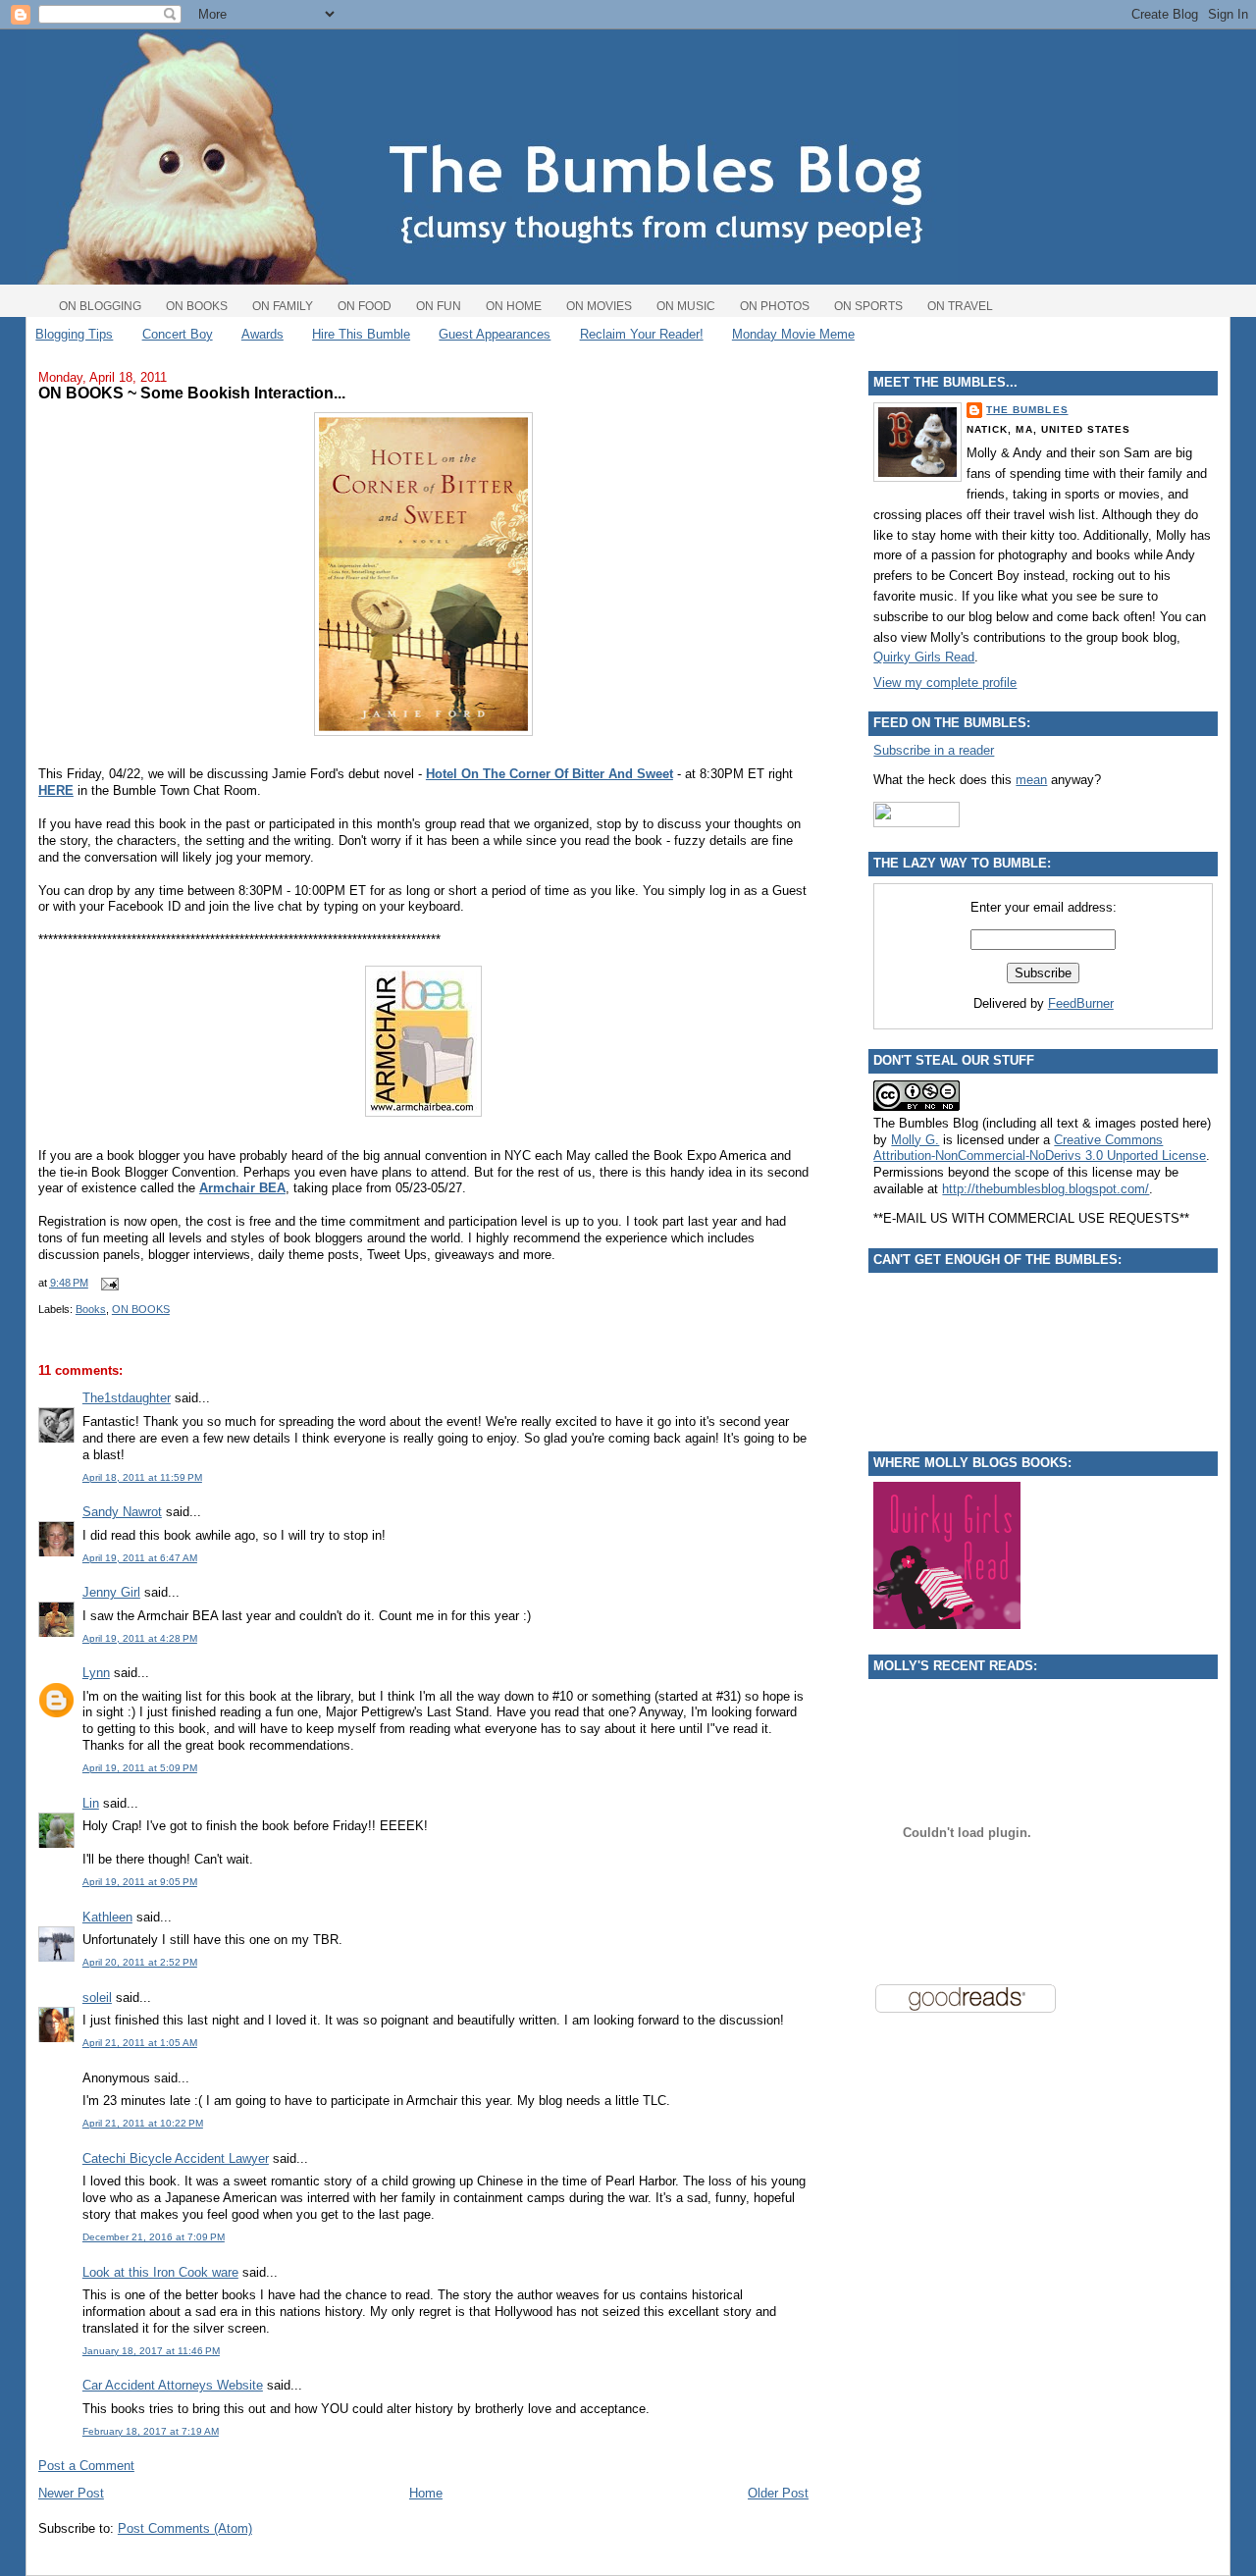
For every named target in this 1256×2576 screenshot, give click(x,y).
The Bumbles (1027, 410)
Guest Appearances (495, 334)
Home (426, 2493)
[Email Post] (107, 1283)
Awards (262, 334)
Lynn (96, 1673)
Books (91, 1309)
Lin (91, 1803)
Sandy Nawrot (122, 1512)
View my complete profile (945, 683)
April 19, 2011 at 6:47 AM (140, 1558)
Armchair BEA (242, 1188)
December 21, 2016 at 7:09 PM (154, 2237)
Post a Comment (86, 2466)
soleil (97, 1998)
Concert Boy (178, 334)
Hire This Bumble (361, 334)
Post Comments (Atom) (185, 2528)
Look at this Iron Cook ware (160, 2272)
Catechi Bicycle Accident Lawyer (176, 2158)
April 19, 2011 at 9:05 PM (140, 1882)
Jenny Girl (111, 1592)
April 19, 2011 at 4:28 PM (140, 1638)
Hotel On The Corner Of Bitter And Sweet (549, 774)
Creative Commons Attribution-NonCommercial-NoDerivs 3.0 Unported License (1040, 1148)
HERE (56, 790)
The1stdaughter (127, 1398)
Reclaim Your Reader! (642, 334)
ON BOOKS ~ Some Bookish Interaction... (192, 393)
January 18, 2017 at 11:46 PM (151, 2351)
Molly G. (915, 1140)
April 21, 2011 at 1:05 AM (140, 2043)
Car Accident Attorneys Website (173, 2385)
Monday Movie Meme (793, 334)
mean (1031, 780)
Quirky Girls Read (924, 657)
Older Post (778, 2493)
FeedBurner (1081, 1003)
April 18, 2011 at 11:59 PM (142, 1477)
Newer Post (71, 2493)
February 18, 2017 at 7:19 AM (151, 2431)
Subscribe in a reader (934, 750)
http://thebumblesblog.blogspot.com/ (1046, 1189)
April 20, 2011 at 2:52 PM (140, 1962)
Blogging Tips (74, 334)
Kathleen (107, 1917)
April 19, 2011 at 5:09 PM (140, 1768)
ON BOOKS (141, 1309)
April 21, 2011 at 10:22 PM (143, 2123)
